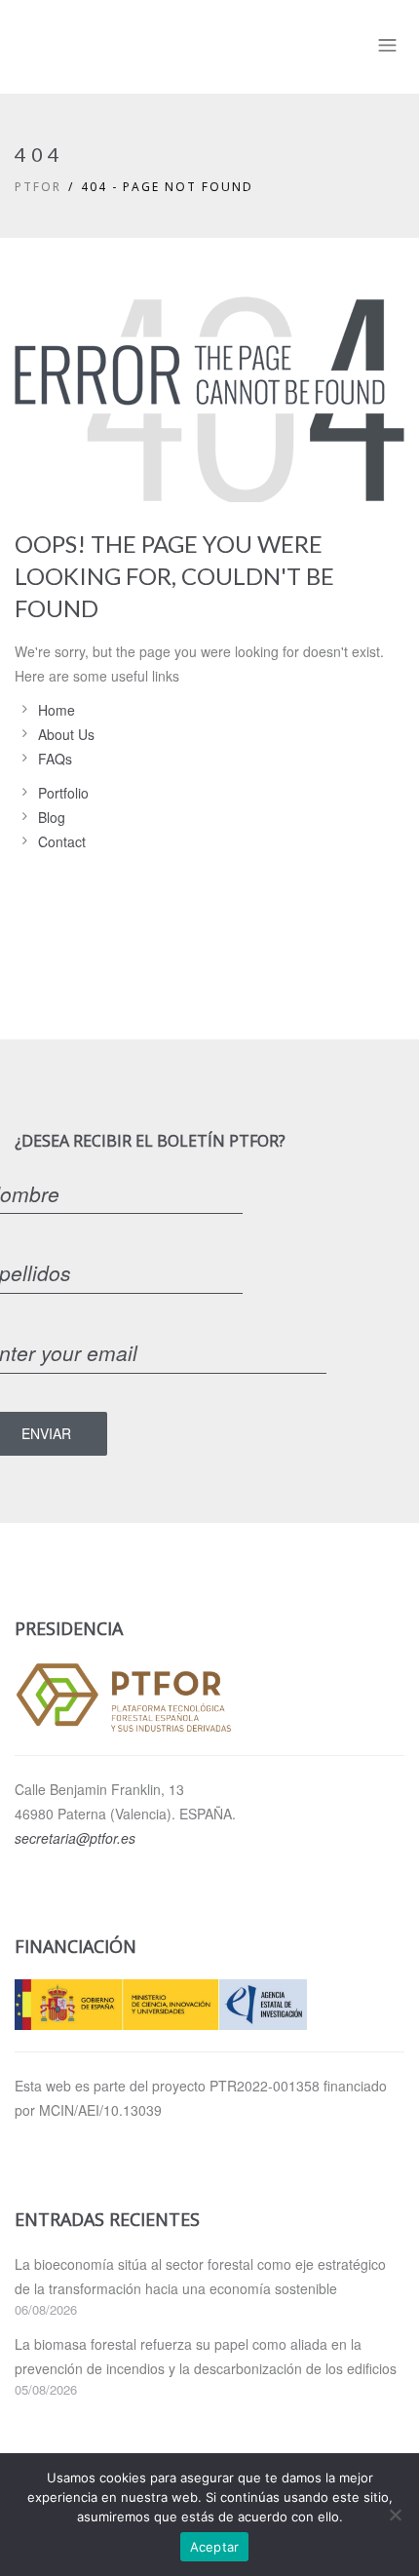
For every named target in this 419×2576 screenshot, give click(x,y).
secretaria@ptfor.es (75, 1838)
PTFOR (38, 187)
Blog (52, 817)
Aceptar (215, 2547)
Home (57, 710)
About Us (66, 734)
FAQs (55, 759)
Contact (62, 841)
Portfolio (63, 793)
